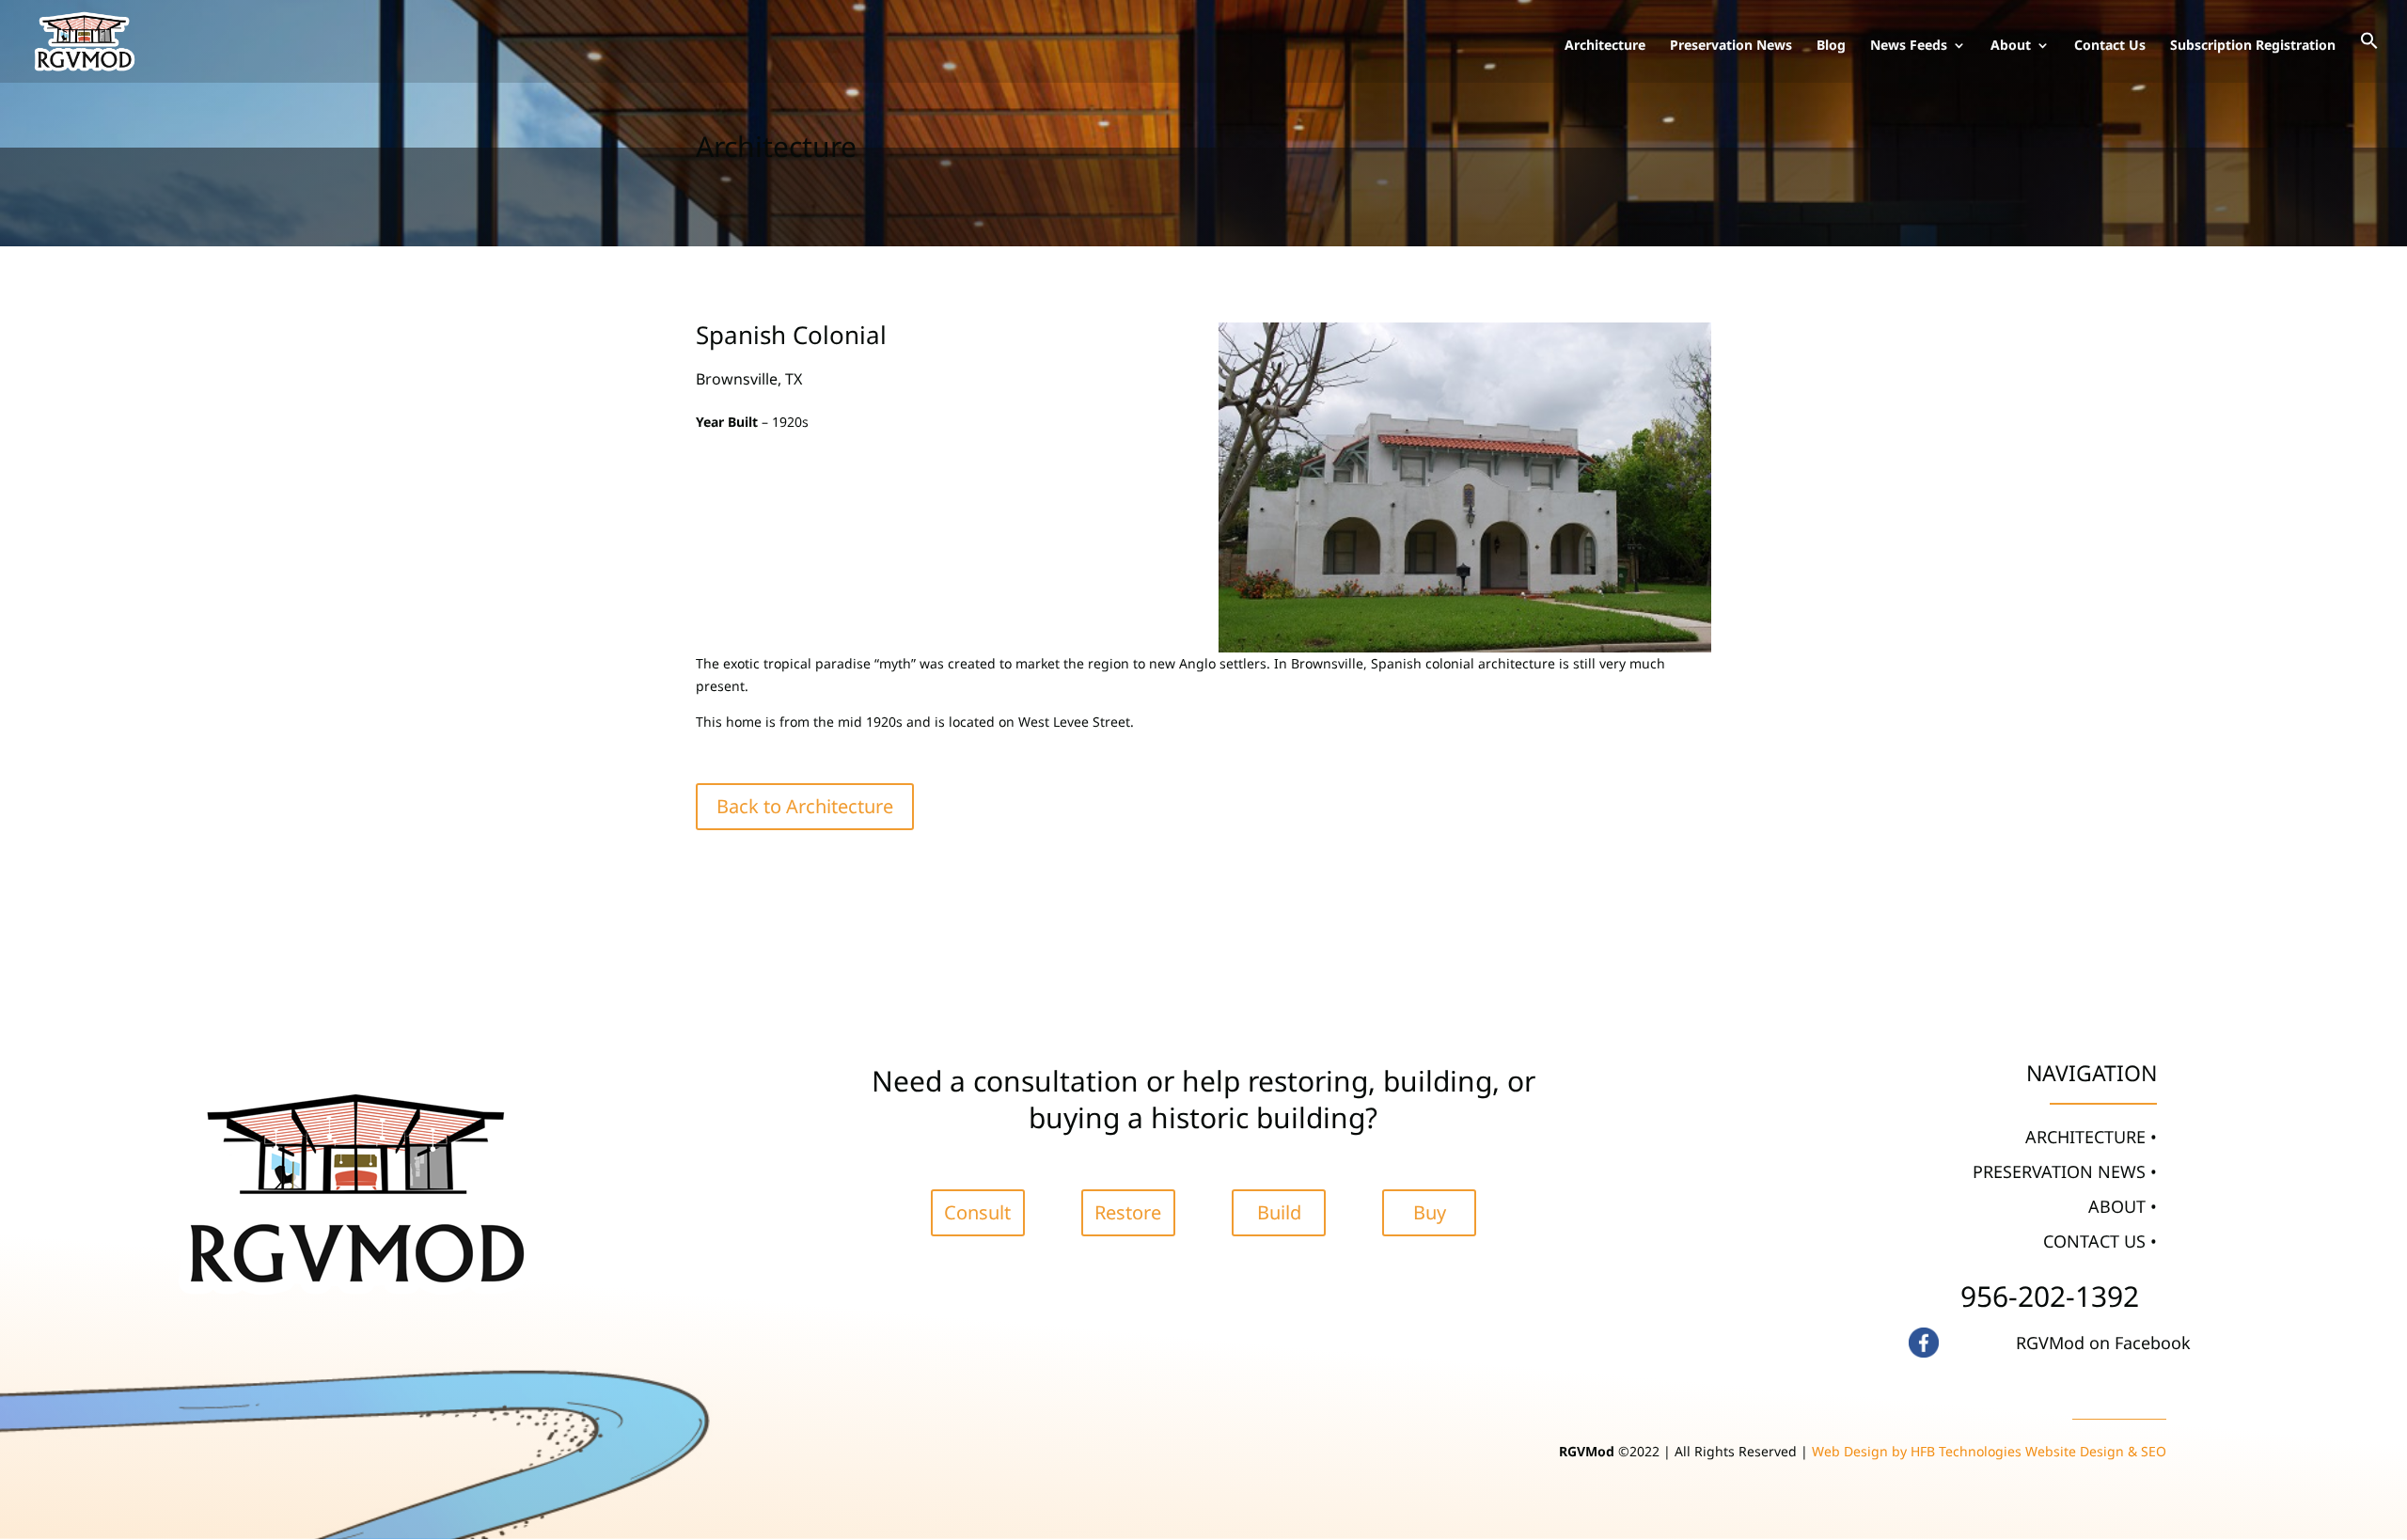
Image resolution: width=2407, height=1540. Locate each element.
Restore (1128, 1212)
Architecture (1605, 46)
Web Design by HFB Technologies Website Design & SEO (1989, 1451)
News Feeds (1909, 46)
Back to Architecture (805, 806)
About (2011, 46)
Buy (1430, 1212)
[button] (2369, 57)
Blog (1831, 46)
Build (1279, 1212)
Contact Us (2110, 46)
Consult (977, 1212)
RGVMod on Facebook (2103, 1343)
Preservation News (1731, 46)
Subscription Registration (2253, 46)
